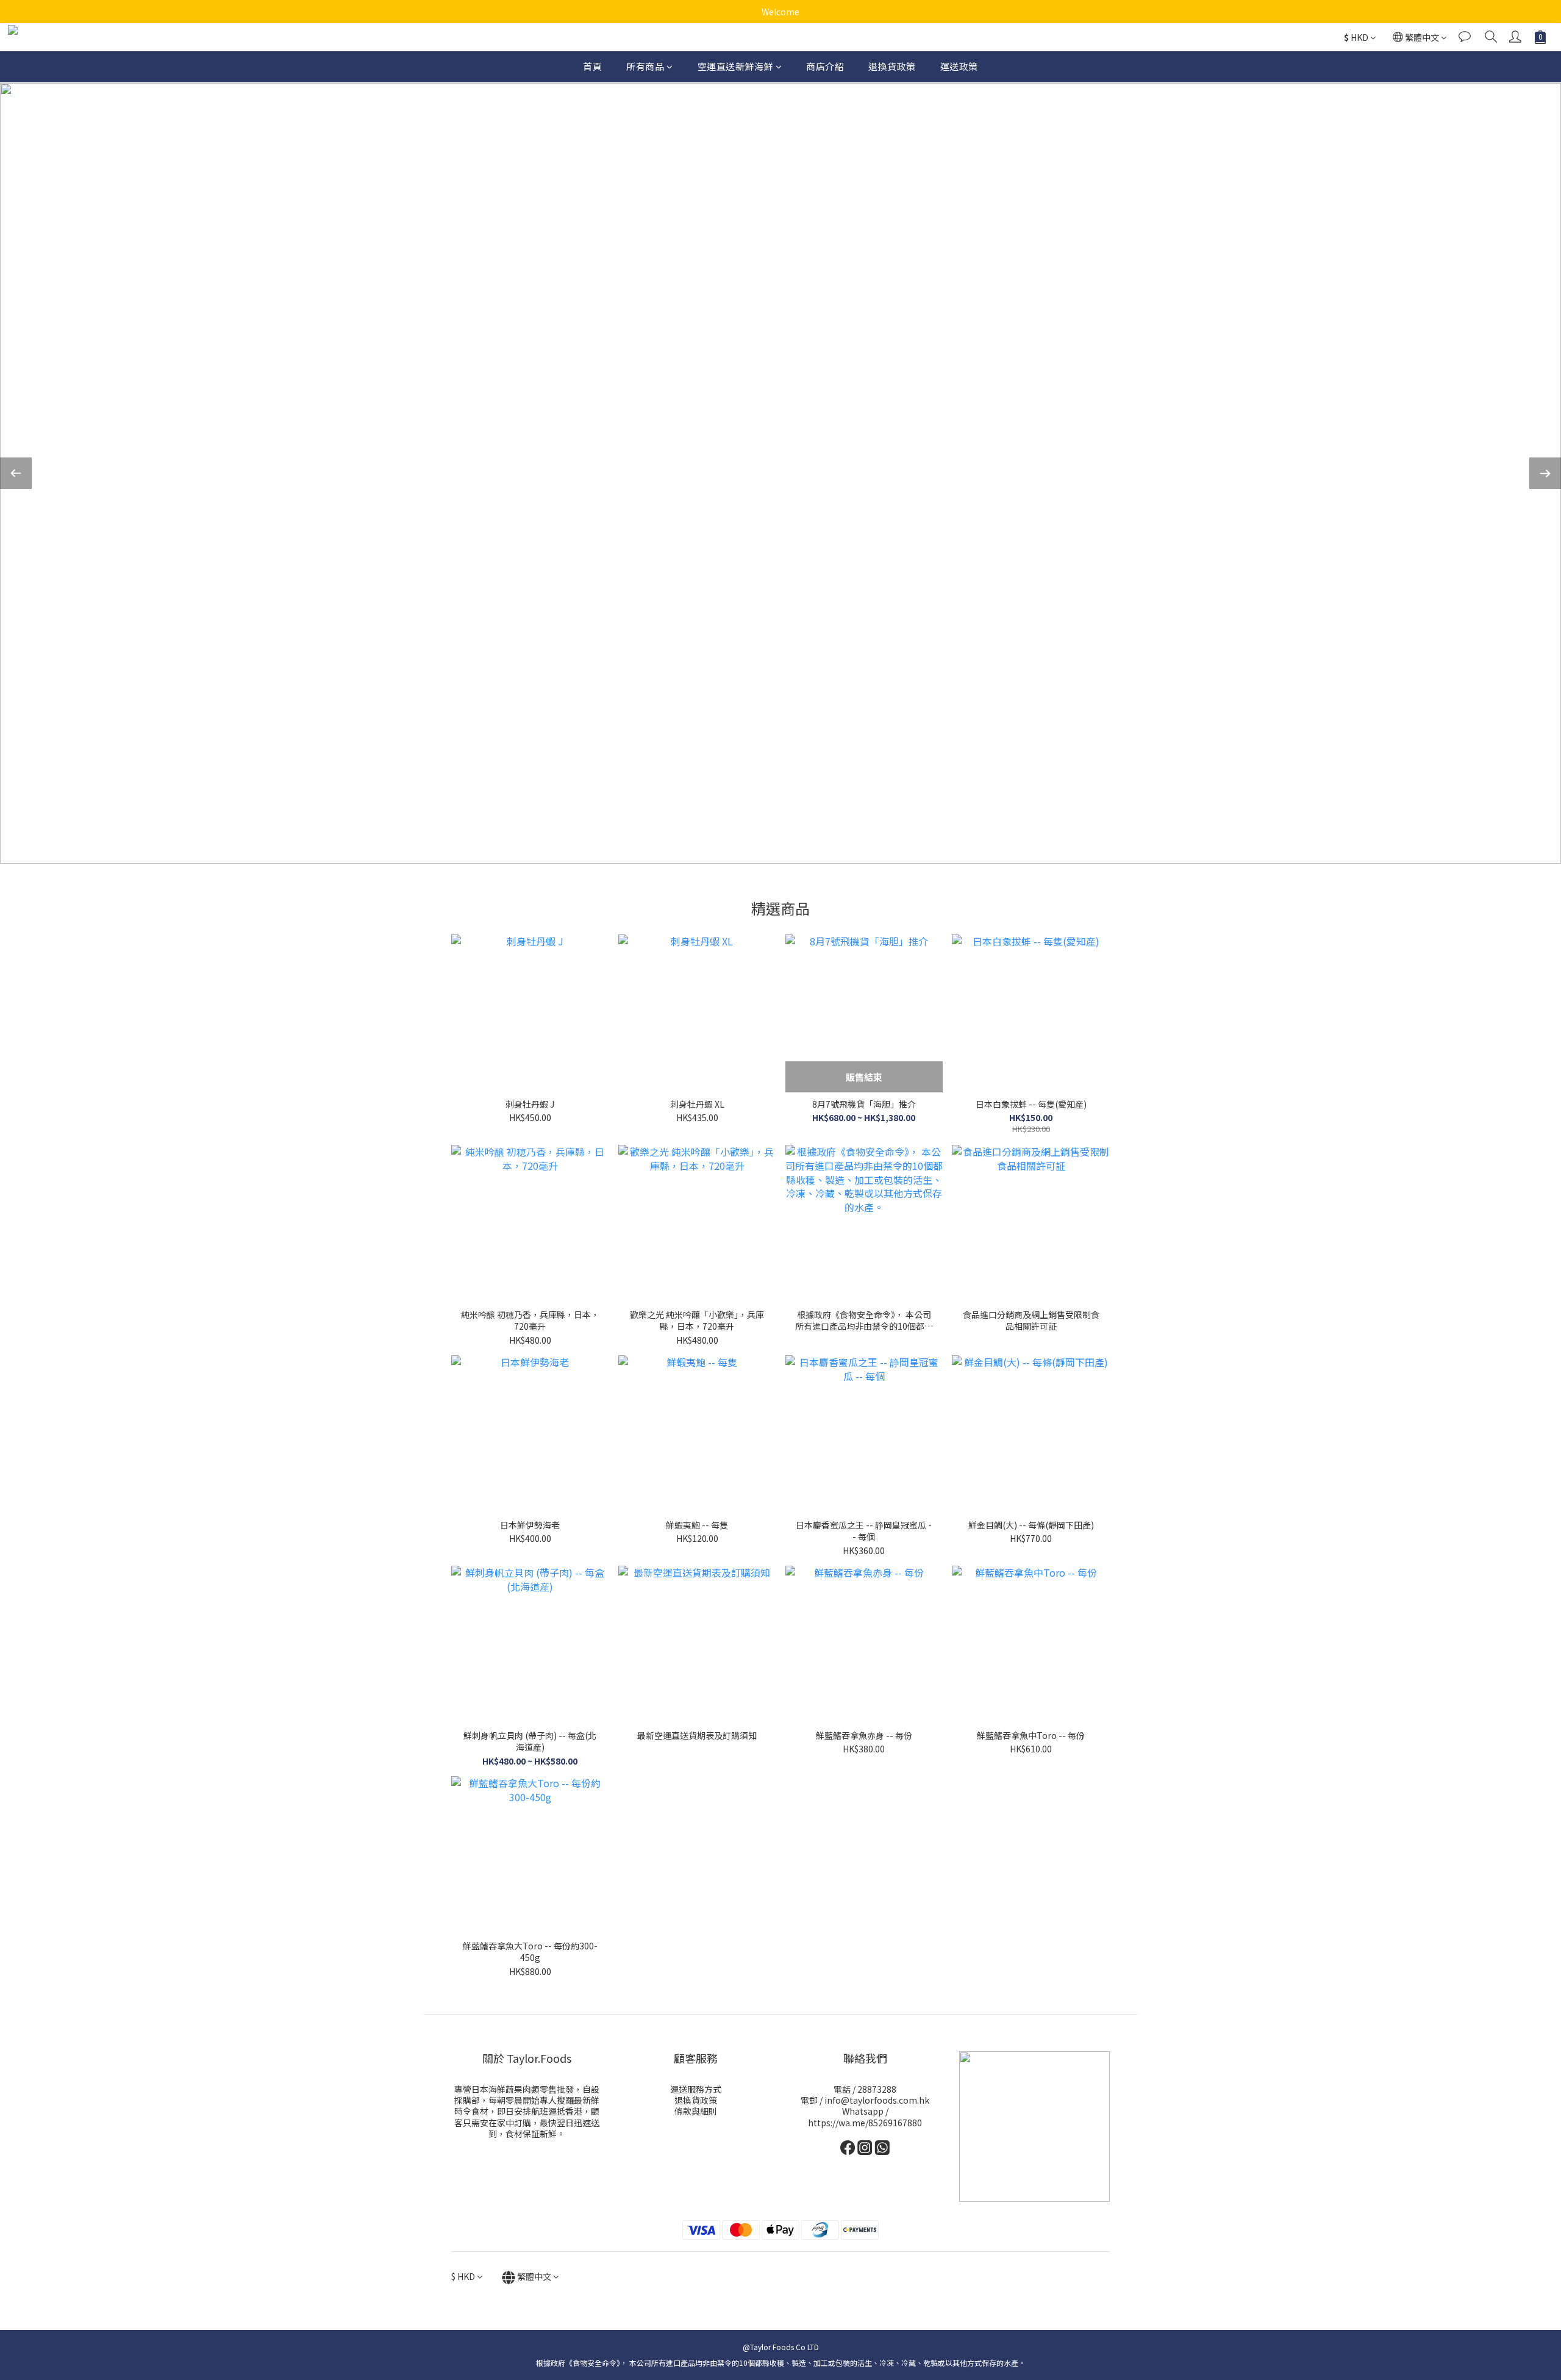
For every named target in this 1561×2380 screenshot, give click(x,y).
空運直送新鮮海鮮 (735, 66)
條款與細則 (696, 2111)
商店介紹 (825, 66)
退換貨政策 (892, 66)
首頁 (592, 66)
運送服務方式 (696, 2089)
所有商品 (645, 66)
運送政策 (959, 66)
